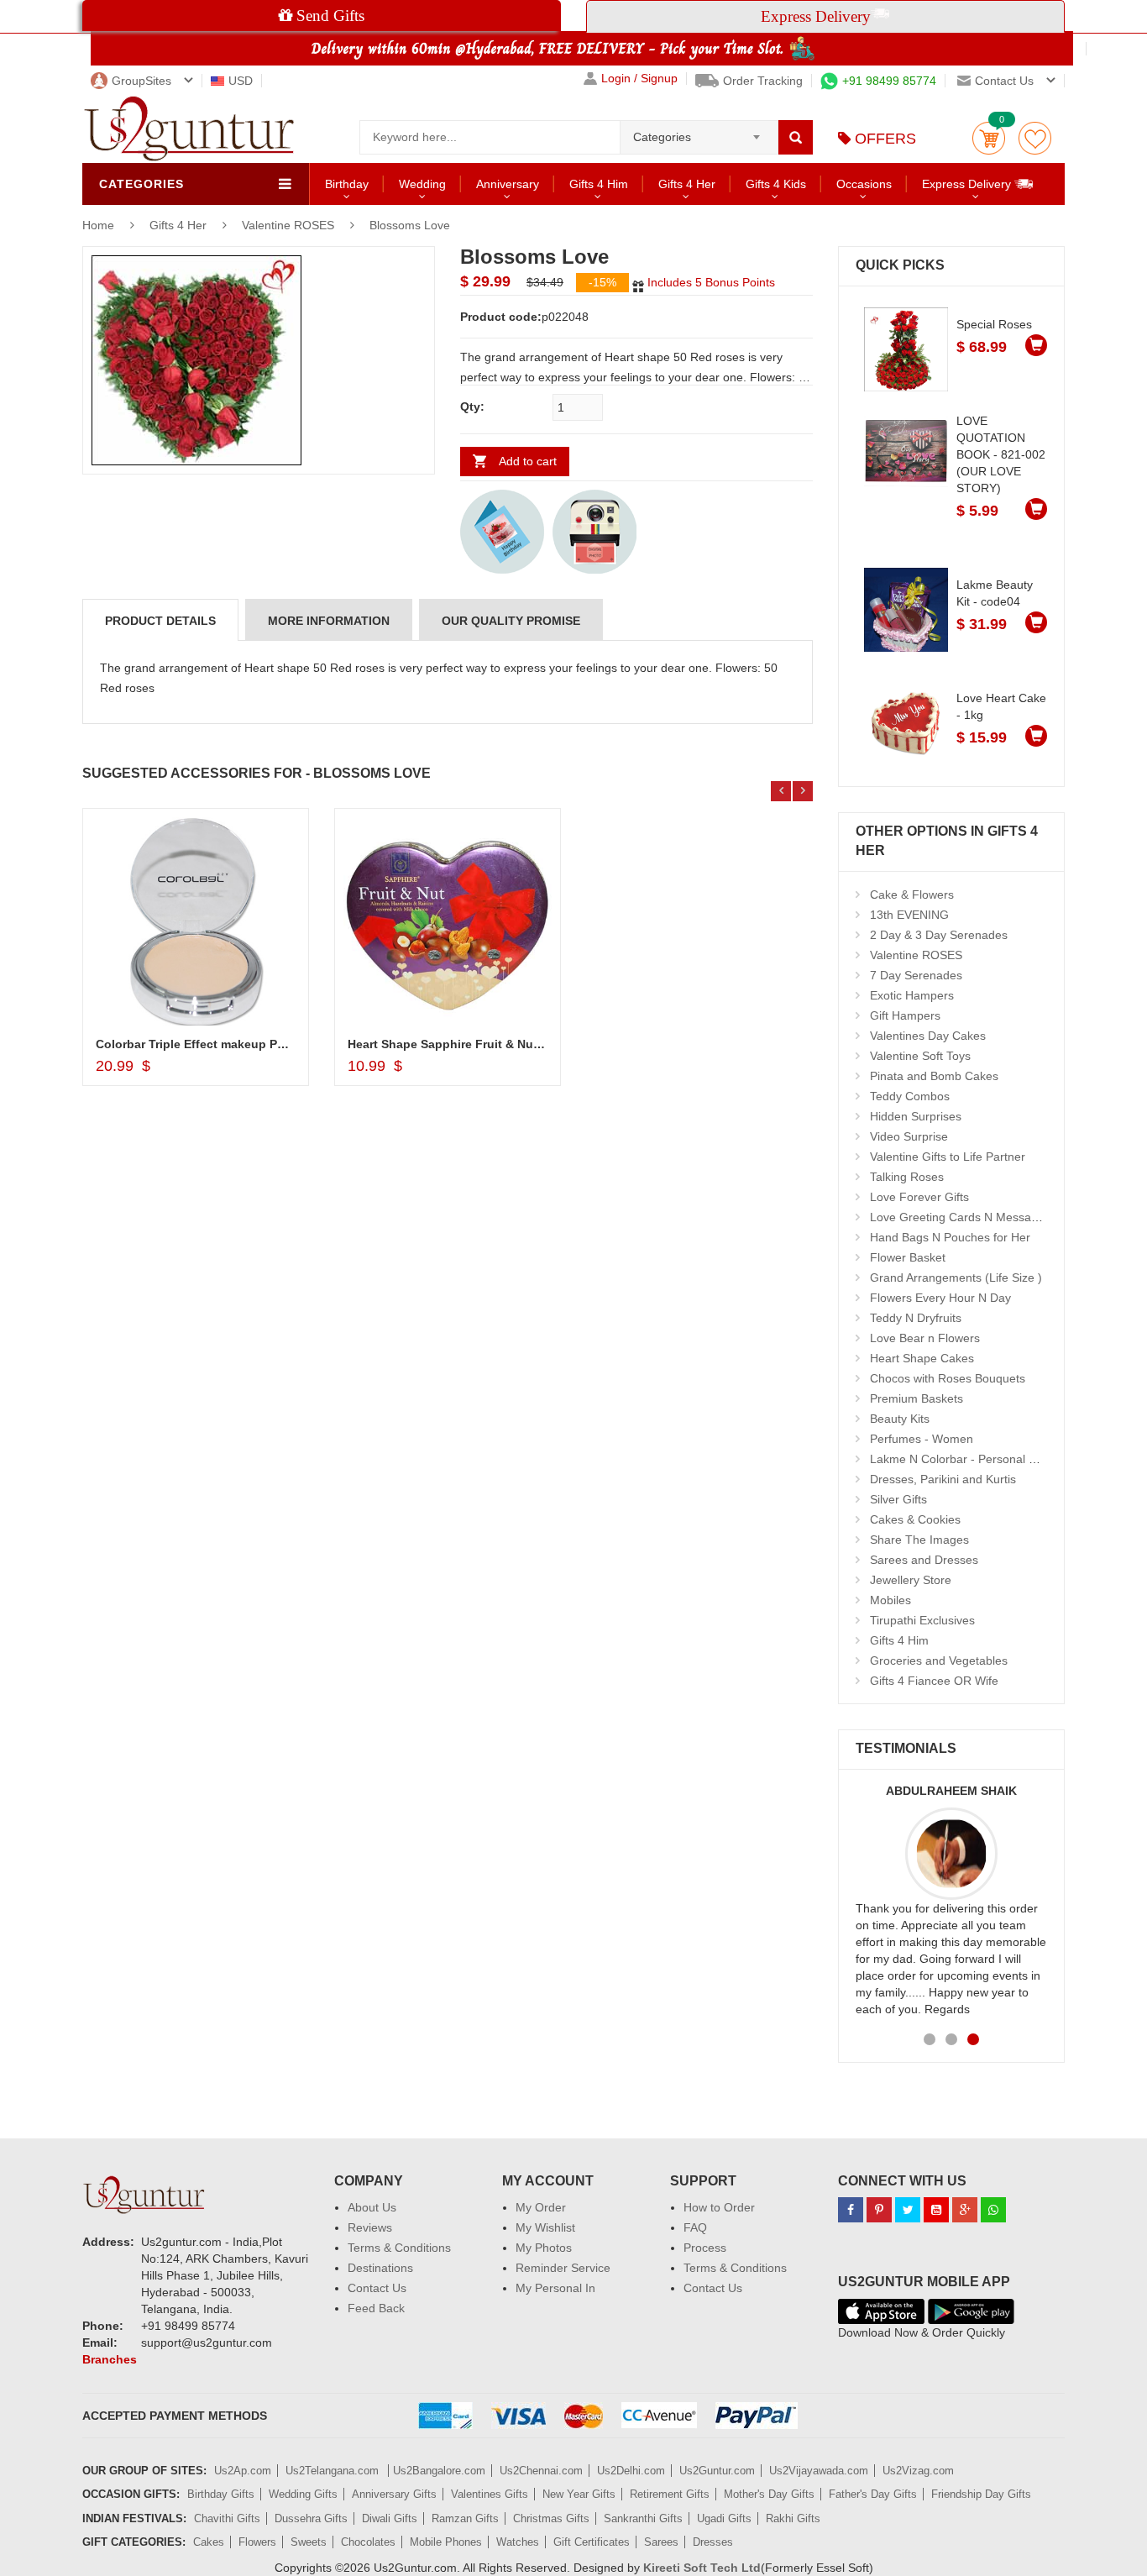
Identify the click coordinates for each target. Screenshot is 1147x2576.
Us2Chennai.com (541, 2471)
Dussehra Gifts (311, 2518)
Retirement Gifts (670, 2494)
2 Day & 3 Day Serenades (939, 935)
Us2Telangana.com (334, 2471)
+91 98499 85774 (889, 81)
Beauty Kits (900, 1419)
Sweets (309, 2542)
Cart (989, 138)
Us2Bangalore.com (439, 2471)
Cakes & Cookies (915, 1519)
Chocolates (368, 2542)
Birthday (347, 184)
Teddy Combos (910, 1096)
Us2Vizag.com (918, 2471)
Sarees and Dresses (924, 1560)
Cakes (209, 2542)
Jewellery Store (911, 1580)
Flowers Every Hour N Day (940, 1298)
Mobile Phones (446, 2542)
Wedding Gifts (303, 2494)
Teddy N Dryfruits (916, 1318)
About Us (372, 2207)
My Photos (544, 2248)
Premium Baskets (917, 1398)
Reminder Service (563, 2268)
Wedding (422, 184)
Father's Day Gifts (873, 2494)
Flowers (257, 2542)
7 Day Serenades (916, 975)
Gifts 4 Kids (776, 184)
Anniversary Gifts (394, 2494)
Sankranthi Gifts (643, 2518)
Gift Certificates (592, 2542)
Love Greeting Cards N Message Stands (977, 1217)
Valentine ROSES (288, 225)
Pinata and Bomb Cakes (934, 1076)
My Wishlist (545, 2227)
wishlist (1035, 138)
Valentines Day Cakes (928, 1036)
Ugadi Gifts (724, 2518)
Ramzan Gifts (465, 2518)
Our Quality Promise (511, 621)
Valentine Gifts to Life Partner (948, 1157)
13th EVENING (909, 915)
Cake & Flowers (912, 895)
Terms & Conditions (399, 2248)
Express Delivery (968, 184)
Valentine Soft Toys (920, 1056)
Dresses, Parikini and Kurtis (943, 1479)
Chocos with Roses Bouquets (948, 1378)
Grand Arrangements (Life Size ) (956, 1278)
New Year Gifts (579, 2494)
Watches (518, 2542)
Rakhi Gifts (793, 2518)
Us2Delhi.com (631, 2471)
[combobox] (699, 132)
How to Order (719, 2207)
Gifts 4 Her (687, 184)
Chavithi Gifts (227, 2518)
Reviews (370, 2227)
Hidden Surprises (916, 1116)
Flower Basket (908, 1257)
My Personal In (555, 2288)
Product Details (160, 621)
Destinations (380, 2268)
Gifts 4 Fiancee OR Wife (934, 1681)
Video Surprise (909, 1136)
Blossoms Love (410, 225)
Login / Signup (639, 79)
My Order (541, 2207)
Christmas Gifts (551, 2518)
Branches (110, 2359)
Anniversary (508, 184)
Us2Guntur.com (717, 2471)
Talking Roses (907, 1177)
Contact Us (377, 2288)
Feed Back (376, 2308)
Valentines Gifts (490, 2494)
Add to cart (528, 461)
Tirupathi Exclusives (922, 1620)
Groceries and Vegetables (939, 1660)
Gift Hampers (905, 1015)
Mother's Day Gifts (769, 2494)
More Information (329, 621)
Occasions (864, 184)
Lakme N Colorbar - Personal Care (962, 1459)
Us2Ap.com (243, 2471)
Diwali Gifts (390, 2518)
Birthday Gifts (221, 2494)
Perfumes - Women (922, 1439)
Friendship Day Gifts (981, 2494)
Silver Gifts (898, 1499)
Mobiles (890, 1600)
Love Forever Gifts (919, 1197)
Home (98, 225)
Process (705, 2248)
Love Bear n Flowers (925, 1338)
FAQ (695, 2227)
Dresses (713, 2542)
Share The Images (919, 1540)
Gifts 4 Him (599, 184)
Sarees (661, 2542)
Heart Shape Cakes (922, 1358)
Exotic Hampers (912, 995)
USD (241, 81)
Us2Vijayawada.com (819, 2471)
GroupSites (141, 81)
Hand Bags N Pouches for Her (950, 1237)
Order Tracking (763, 81)
